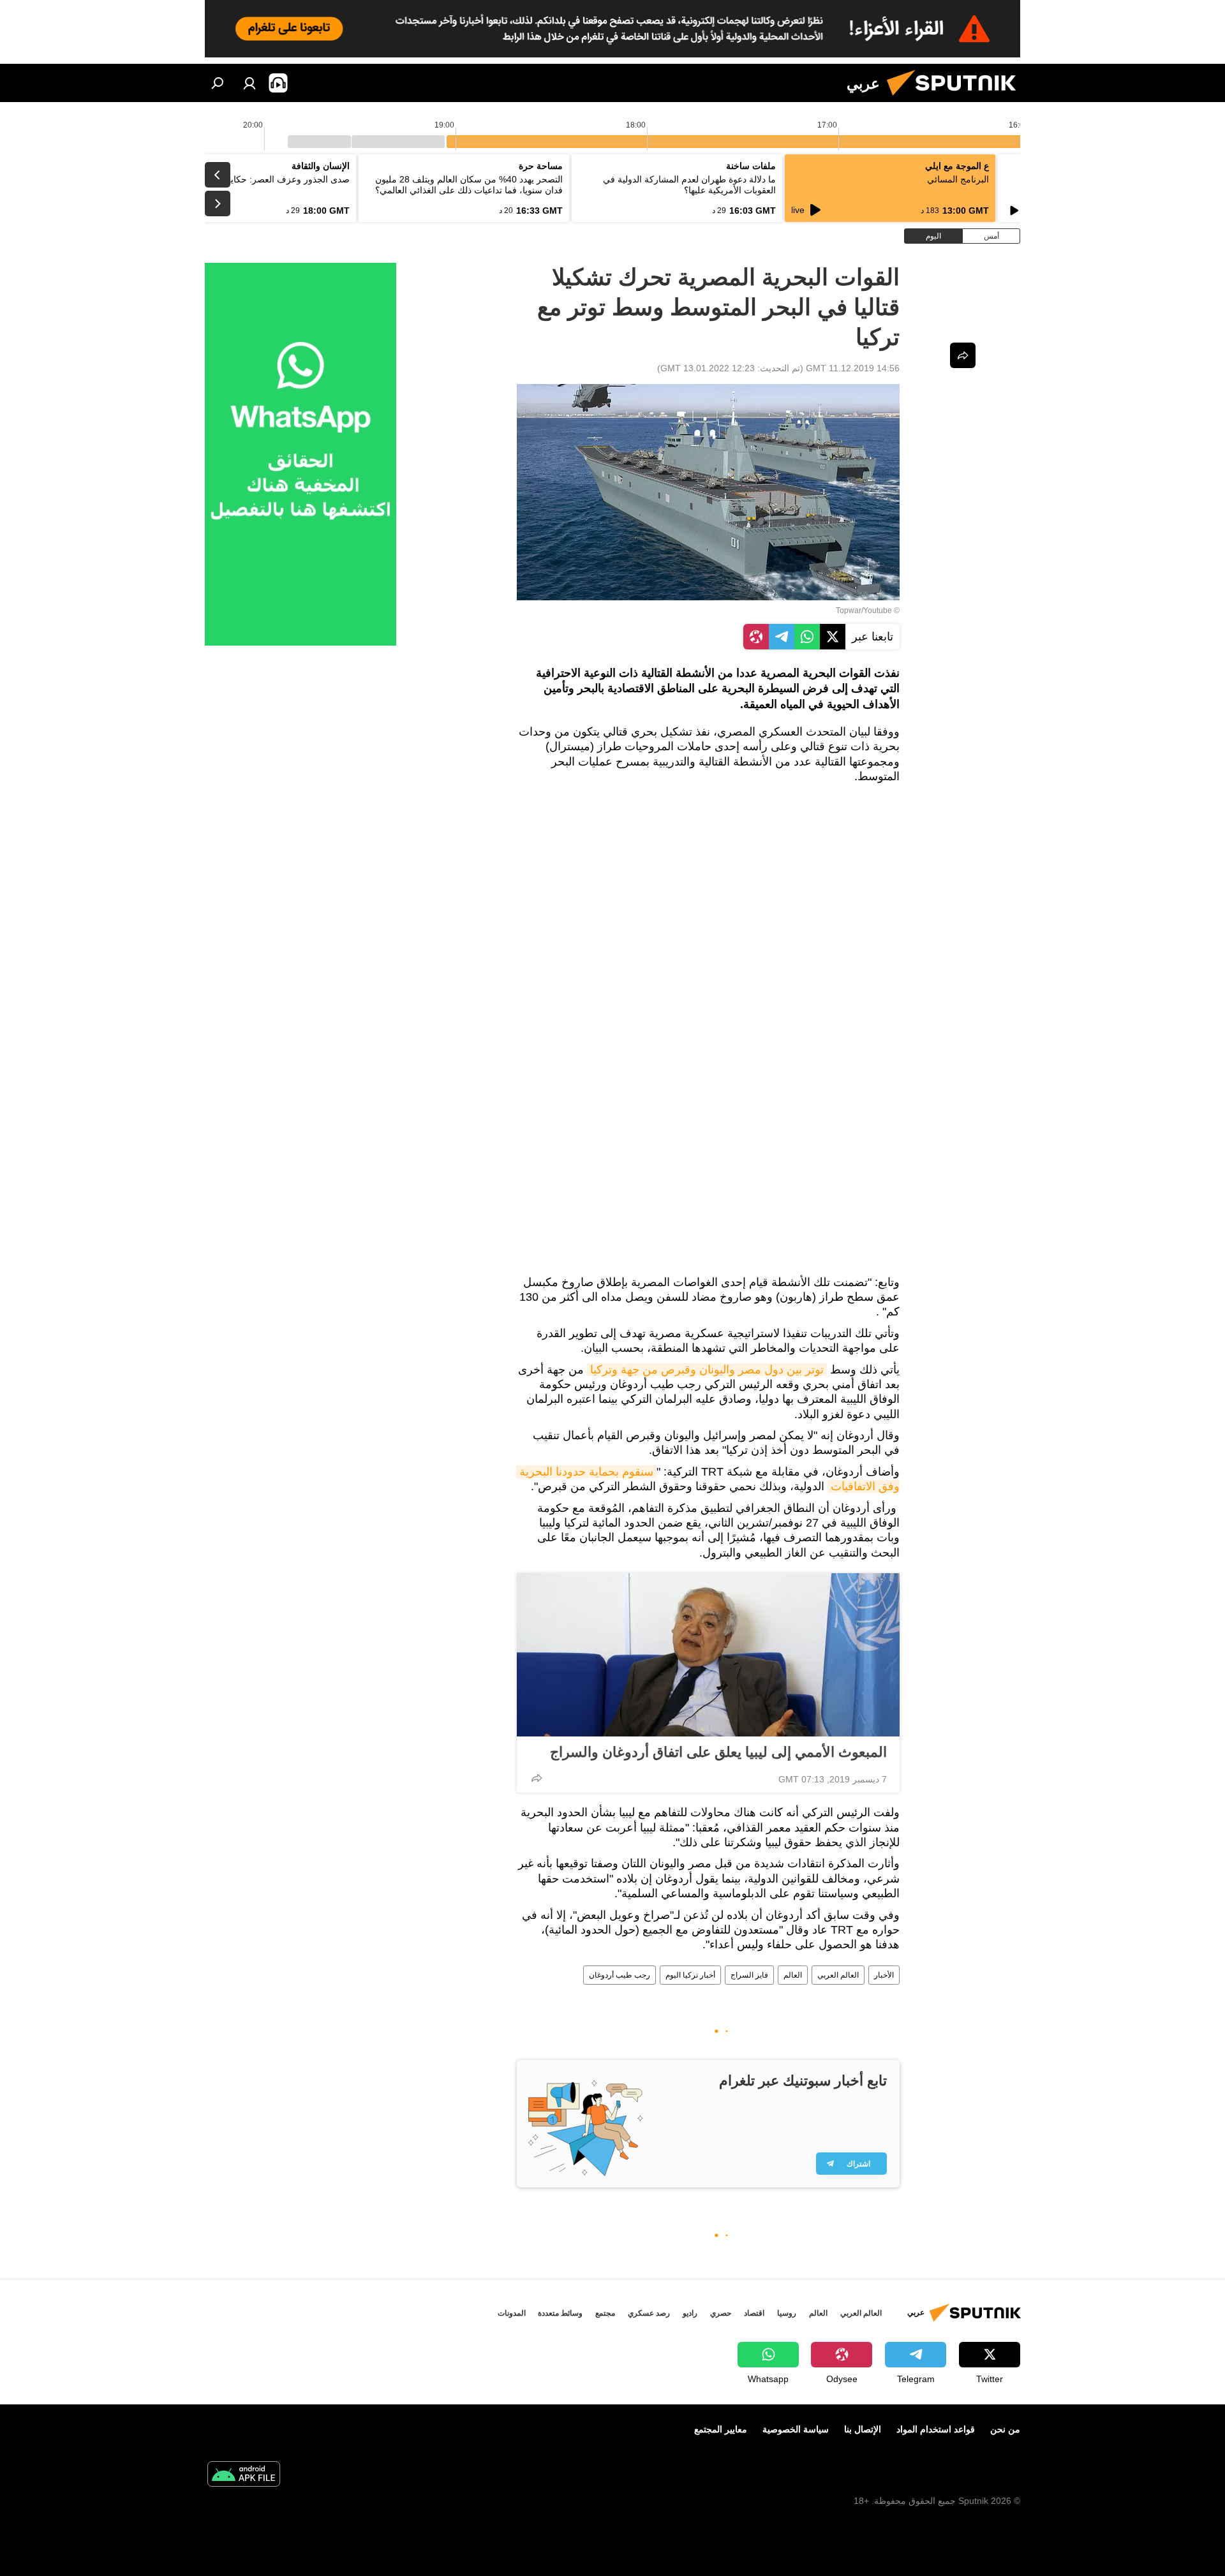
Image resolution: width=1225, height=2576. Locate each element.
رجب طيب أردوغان (620, 1975)
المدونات (512, 2313)
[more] (537, 1778)
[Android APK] (244, 2476)
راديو (690, 2313)
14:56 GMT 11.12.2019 (853, 368)
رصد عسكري (649, 2313)
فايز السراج (749, 1975)
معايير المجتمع (721, 2429)
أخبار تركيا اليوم (690, 1975)
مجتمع (605, 2313)
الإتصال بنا (863, 2429)
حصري (721, 2313)
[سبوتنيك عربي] (956, 99)
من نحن (1005, 2429)
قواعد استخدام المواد (936, 2429)
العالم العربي (838, 1975)
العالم (793, 1975)
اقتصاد (754, 2313)
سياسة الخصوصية (796, 2429)
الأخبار (884, 1975)
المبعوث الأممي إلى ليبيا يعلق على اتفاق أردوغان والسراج (718, 1752)
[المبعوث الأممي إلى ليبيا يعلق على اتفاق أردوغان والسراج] (708, 1655)
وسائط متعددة (560, 2313)
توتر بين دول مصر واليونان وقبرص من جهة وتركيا (707, 1370)
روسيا (787, 2313)
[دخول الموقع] (249, 83)
